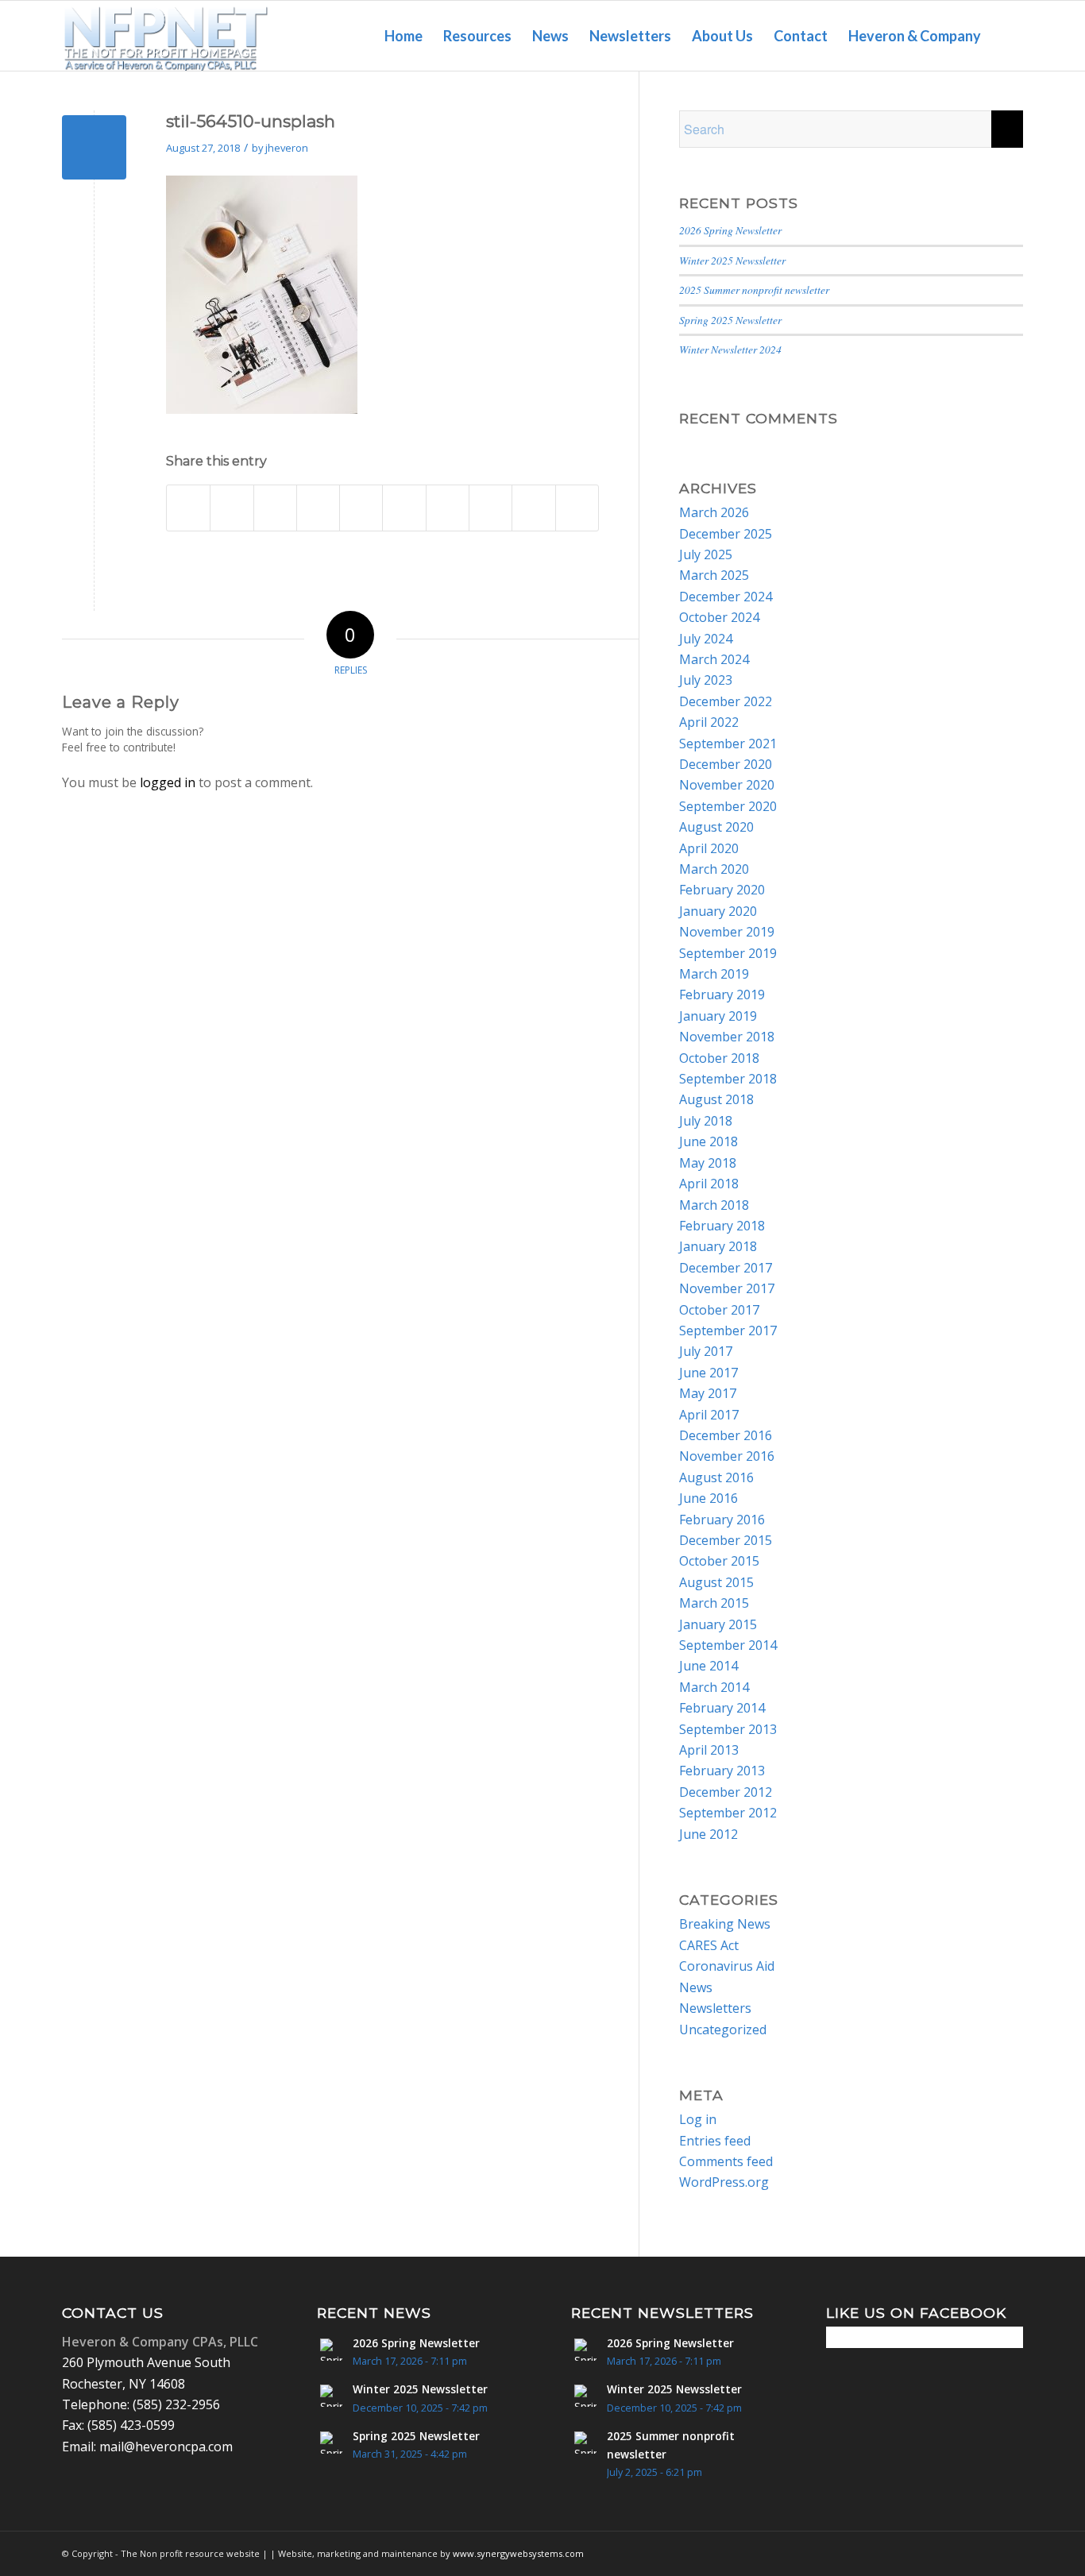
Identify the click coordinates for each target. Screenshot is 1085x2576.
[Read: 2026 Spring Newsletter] (331, 2350)
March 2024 (714, 659)
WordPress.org (724, 2182)
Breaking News (725, 1924)
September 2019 (728, 953)
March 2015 (714, 1603)
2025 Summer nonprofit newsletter (754, 290)
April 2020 (709, 848)
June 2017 (709, 1373)
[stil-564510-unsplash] (94, 147)
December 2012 (726, 1792)
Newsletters (715, 2008)
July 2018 (706, 1121)
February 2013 (722, 1771)
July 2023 (706, 680)
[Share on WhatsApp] (318, 508)
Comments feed (726, 2161)
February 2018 (722, 1226)
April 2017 (709, 1415)
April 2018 (709, 1184)
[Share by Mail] (577, 508)
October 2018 (719, 1058)
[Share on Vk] (490, 508)
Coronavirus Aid (727, 1966)
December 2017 (726, 1268)
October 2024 (719, 617)
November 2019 (727, 932)
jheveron (287, 148)
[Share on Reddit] (533, 508)
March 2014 (714, 1687)
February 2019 (722, 994)
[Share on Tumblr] (448, 508)
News (696, 1987)
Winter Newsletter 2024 (730, 349)
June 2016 (709, 1498)
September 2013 (728, 1729)
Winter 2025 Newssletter (732, 260)
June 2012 (709, 1834)
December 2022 (726, 701)
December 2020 (726, 764)
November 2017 (727, 1288)
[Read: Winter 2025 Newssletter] (331, 2396)
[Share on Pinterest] (361, 508)
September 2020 (728, 806)
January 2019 (718, 1016)
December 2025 (726, 534)
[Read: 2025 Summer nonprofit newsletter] (585, 2443)
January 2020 (718, 911)
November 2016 (727, 1456)
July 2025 (706, 554)
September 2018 (728, 1079)
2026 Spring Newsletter (730, 230)
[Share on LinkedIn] (404, 508)
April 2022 (709, 722)
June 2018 (709, 1141)
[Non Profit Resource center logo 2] (166, 36)
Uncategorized (723, 2030)
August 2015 (716, 1582)
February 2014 (722, 1708)
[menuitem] (403, 36)
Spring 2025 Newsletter (730, 320)
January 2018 (718, 1246)
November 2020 (727, 785)
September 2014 (728, 1645)
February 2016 (722, 1520)
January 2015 (718, 1624)
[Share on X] (232, 508)
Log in (698, 2119)
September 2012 (728, 1813)
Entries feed (715, 2141)
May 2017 (708, 1393)
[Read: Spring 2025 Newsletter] (331, 2443)
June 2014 (709, 1666)
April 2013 (709, 1750)
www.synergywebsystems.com (518, 2553)
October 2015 (719, 1561)
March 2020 (714, 869)
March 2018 (714, 1205)
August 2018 (716, 1099)
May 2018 (708, 1163)
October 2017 (719, 1310)
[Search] (1007, 36)
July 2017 (706, 1351)
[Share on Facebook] (188, 508)
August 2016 (716, 1477)
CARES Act (709, 1945)
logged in (168, 782)
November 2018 (727, 1037)
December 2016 (726, 1435)
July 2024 (706, 639)
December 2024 (726, 597)
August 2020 (716, 827)
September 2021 (728, 743)
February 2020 (722, 890)
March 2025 (714, 575)
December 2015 (726, 1540)
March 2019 (714, 974)
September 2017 (728, 1330)
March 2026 (714, 512)
